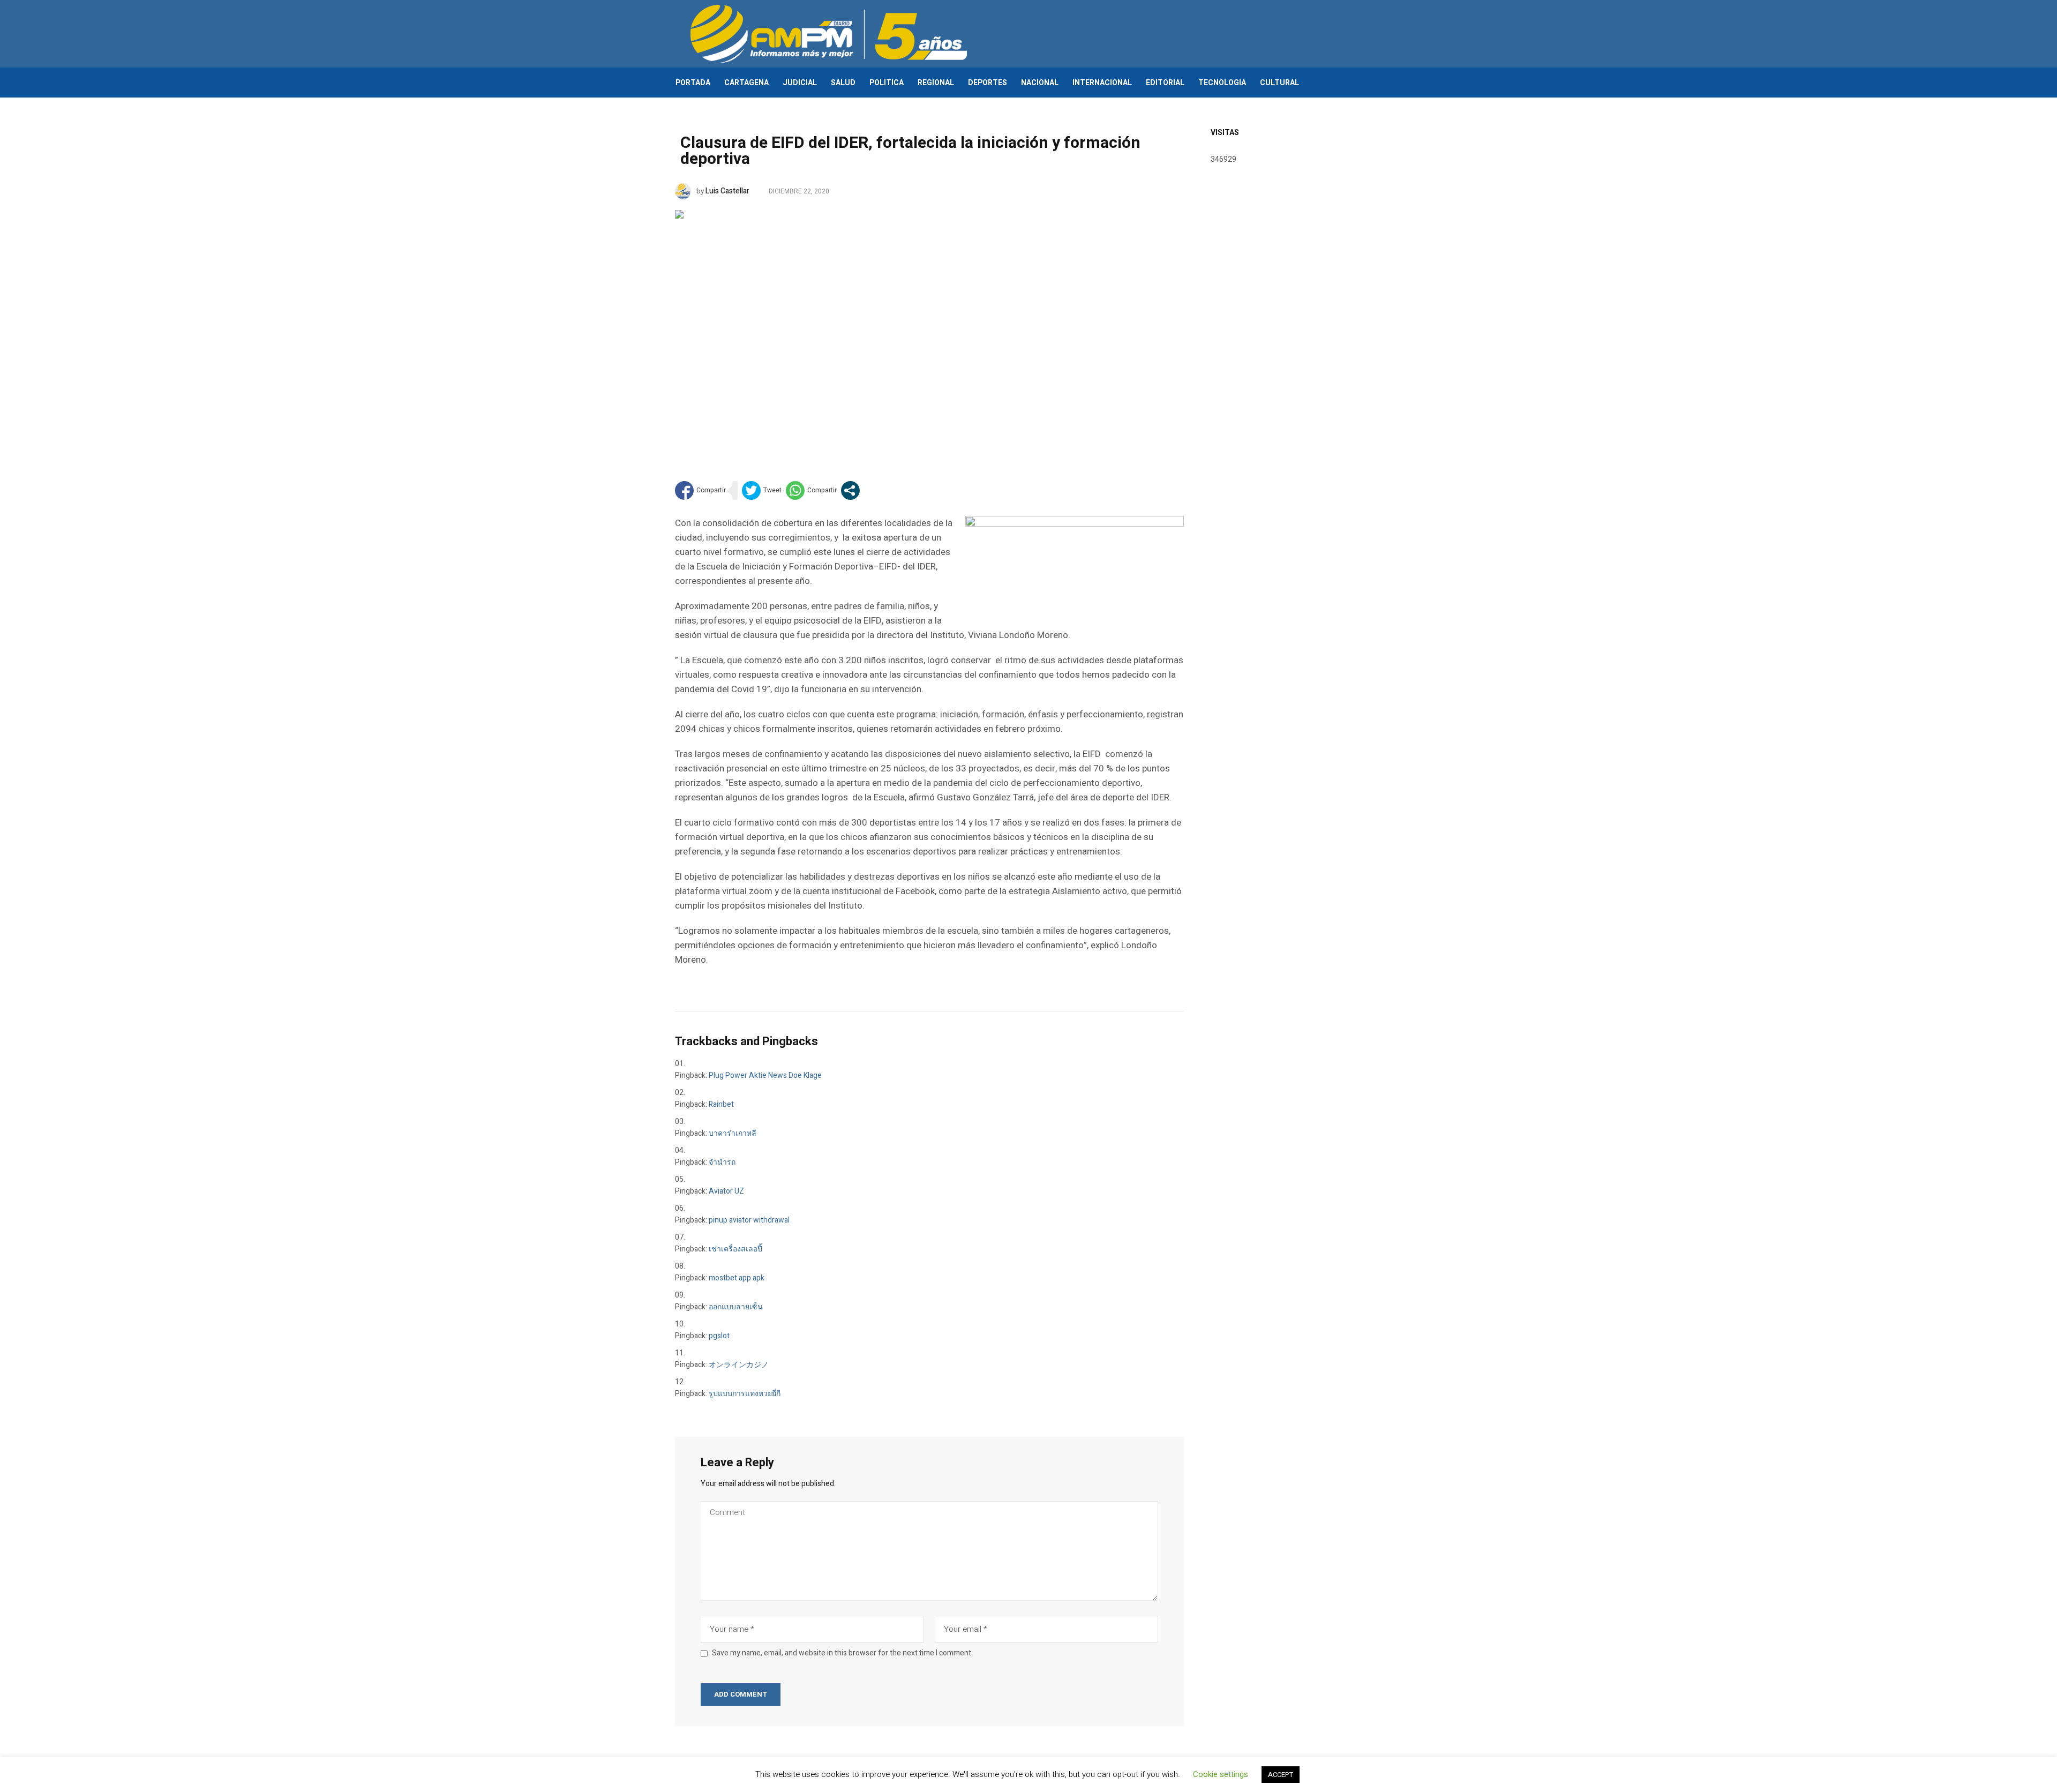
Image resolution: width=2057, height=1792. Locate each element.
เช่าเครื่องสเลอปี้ (735, 1249)
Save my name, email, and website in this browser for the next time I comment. (842, 1653)
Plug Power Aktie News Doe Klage (765, 1075)
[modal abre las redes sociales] (850, 490)
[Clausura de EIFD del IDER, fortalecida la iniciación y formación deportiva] (929, 329)
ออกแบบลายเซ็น (736, 1307)
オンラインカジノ (739, 1365)
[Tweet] (762, 490)
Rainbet (721, 1104)
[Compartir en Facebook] (700, 490)
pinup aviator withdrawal (749, 1220)
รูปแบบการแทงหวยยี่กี (745, 1394)
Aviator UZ (726, 1191)
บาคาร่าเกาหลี (733, 1133)
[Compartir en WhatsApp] (811, 490)
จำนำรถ (722, 1162)
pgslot (719, 1336)
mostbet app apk (737, 1278)
